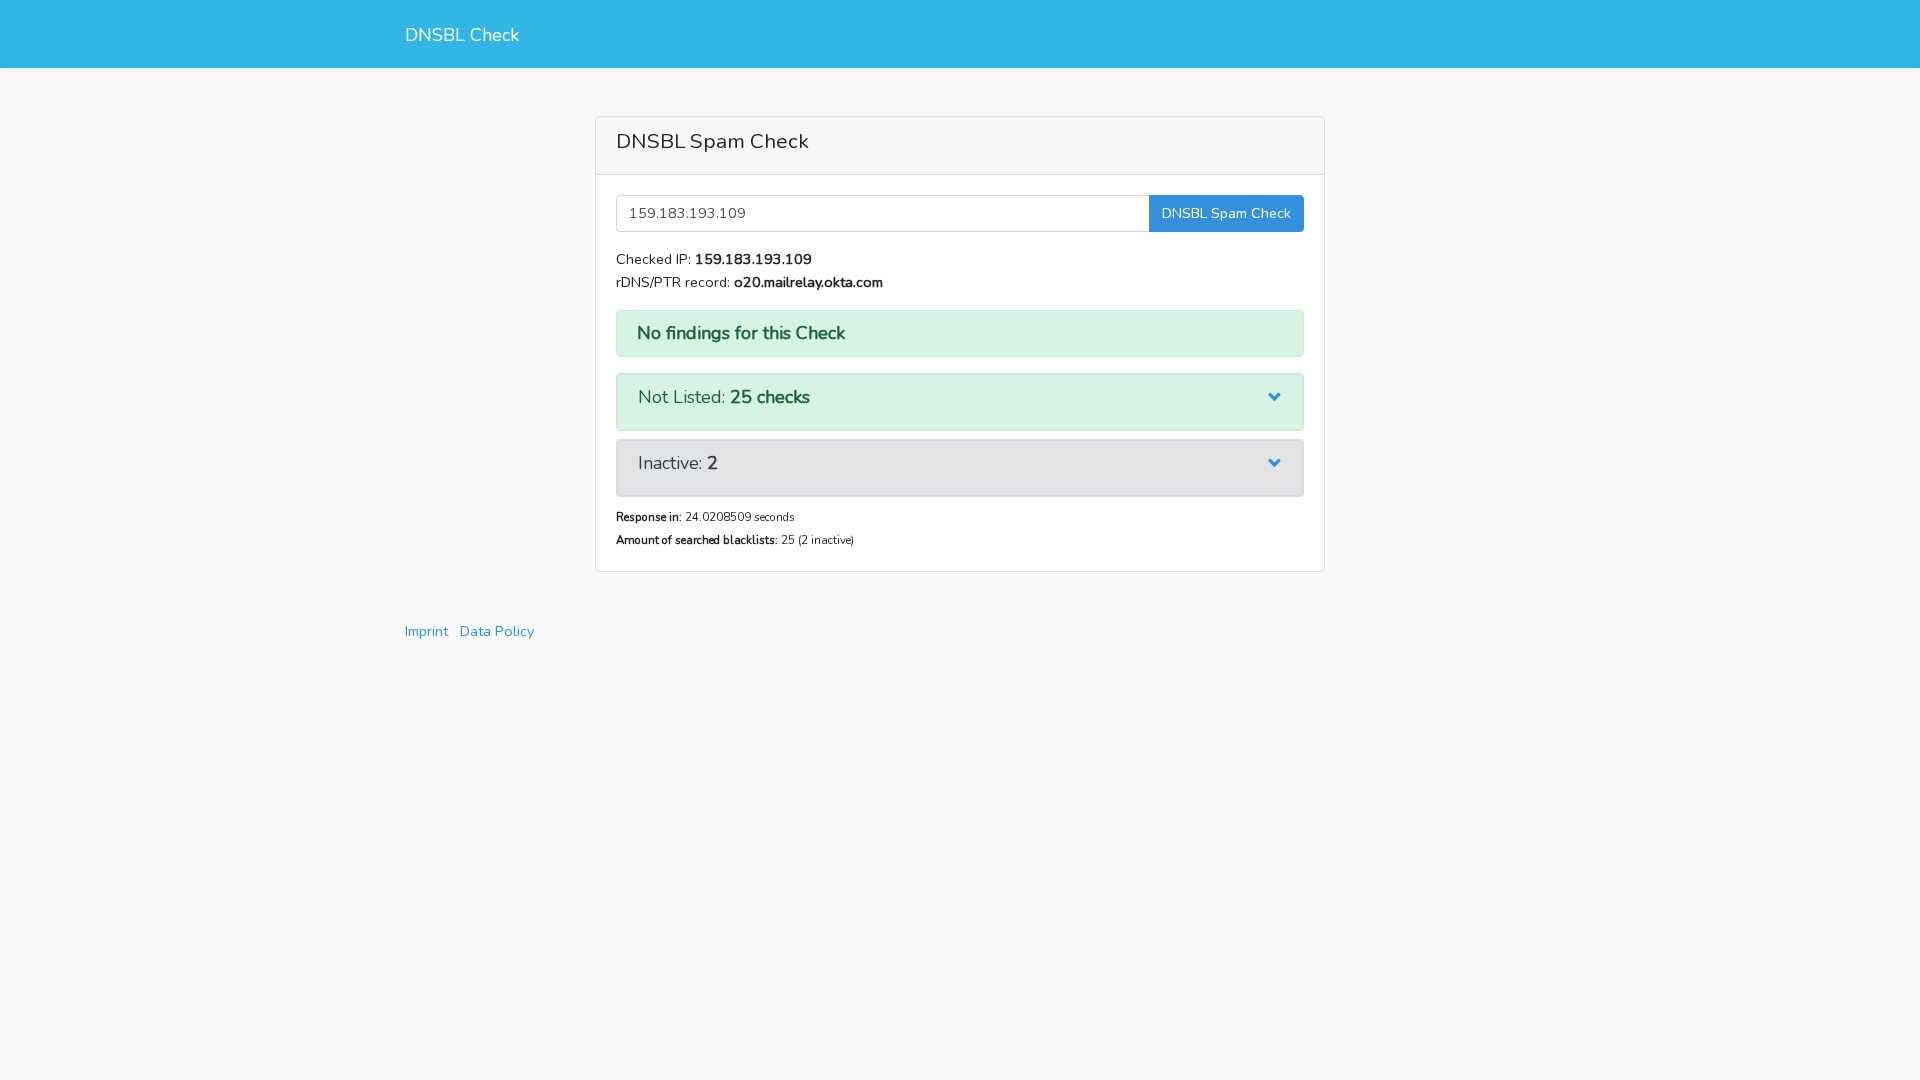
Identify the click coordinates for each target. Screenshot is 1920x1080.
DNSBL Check (462, 35)
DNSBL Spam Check (1226, 213)
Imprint (426, 631)
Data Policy (497, 631)
